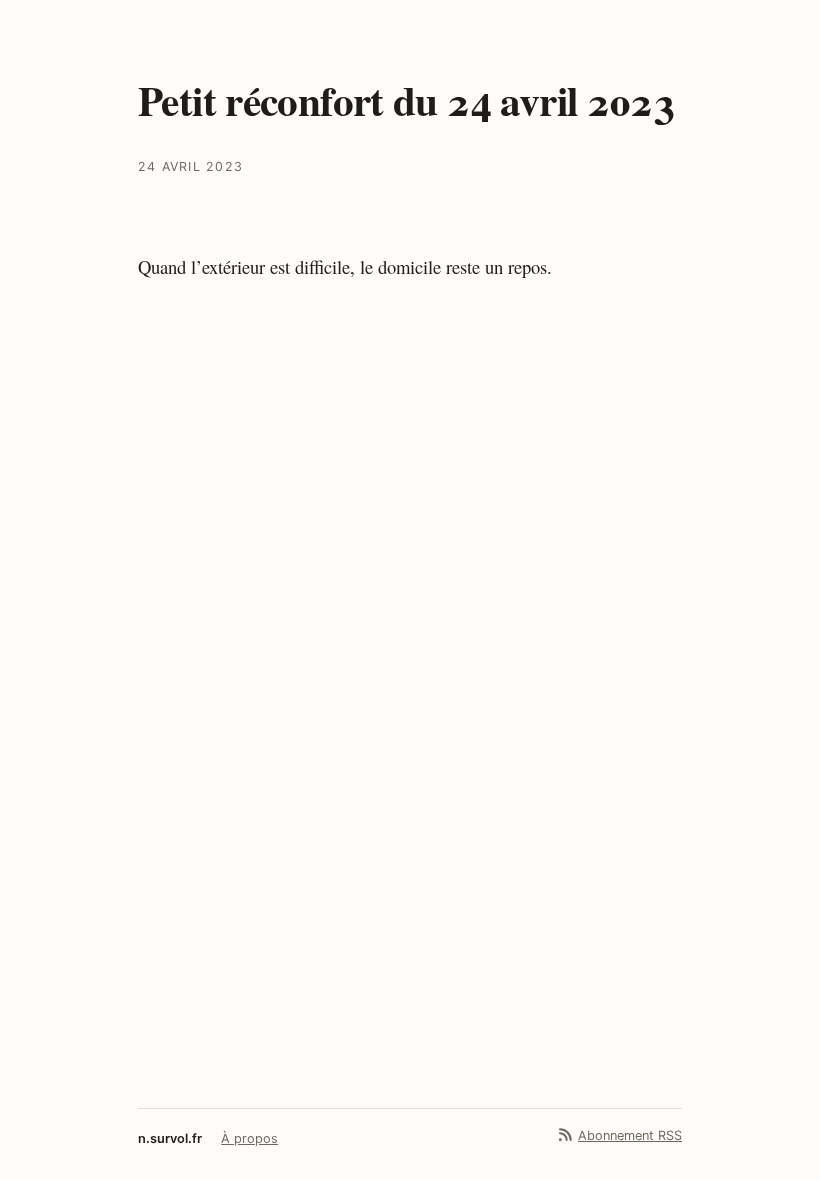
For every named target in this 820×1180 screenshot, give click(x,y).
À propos (249, 1138)
